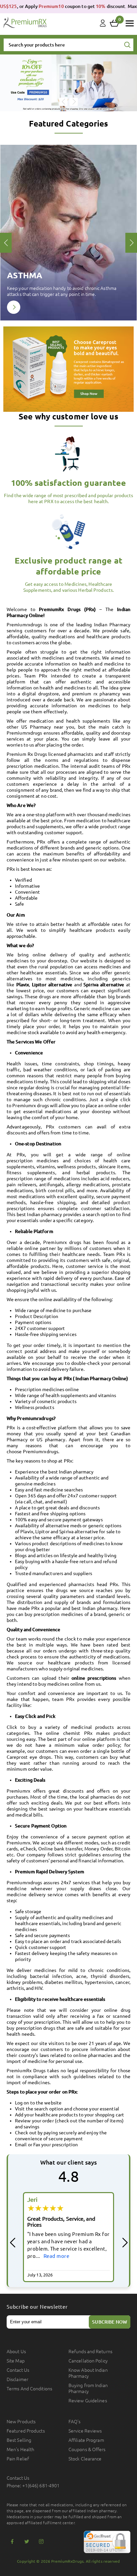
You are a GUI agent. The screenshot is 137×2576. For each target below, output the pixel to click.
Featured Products (26, 2431)
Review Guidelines (88, 2401)
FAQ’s (75, 2422)
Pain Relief (18, 2459)
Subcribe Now (110, 2322)
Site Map (16, 2361)
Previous (63, 102)
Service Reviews (85, 2431)
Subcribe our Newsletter (37, 2307)
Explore (14, 307)
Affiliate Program (86, 2440)
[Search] (127, 45)
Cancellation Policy (88, 2361)
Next (74, 102)
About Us (16, 2352)
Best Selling (19, 2440)
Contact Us (18, 2370)
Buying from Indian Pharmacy (88, 2388)
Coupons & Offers (87, 2449)
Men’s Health (20, 2449)
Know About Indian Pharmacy (88, 2373)
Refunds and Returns (90, 2352)
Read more (56, 2256)
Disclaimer (17, 2379)
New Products (21, 2422)
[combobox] (68, 45)
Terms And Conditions (29, 2389)
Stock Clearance (85, 2459)
